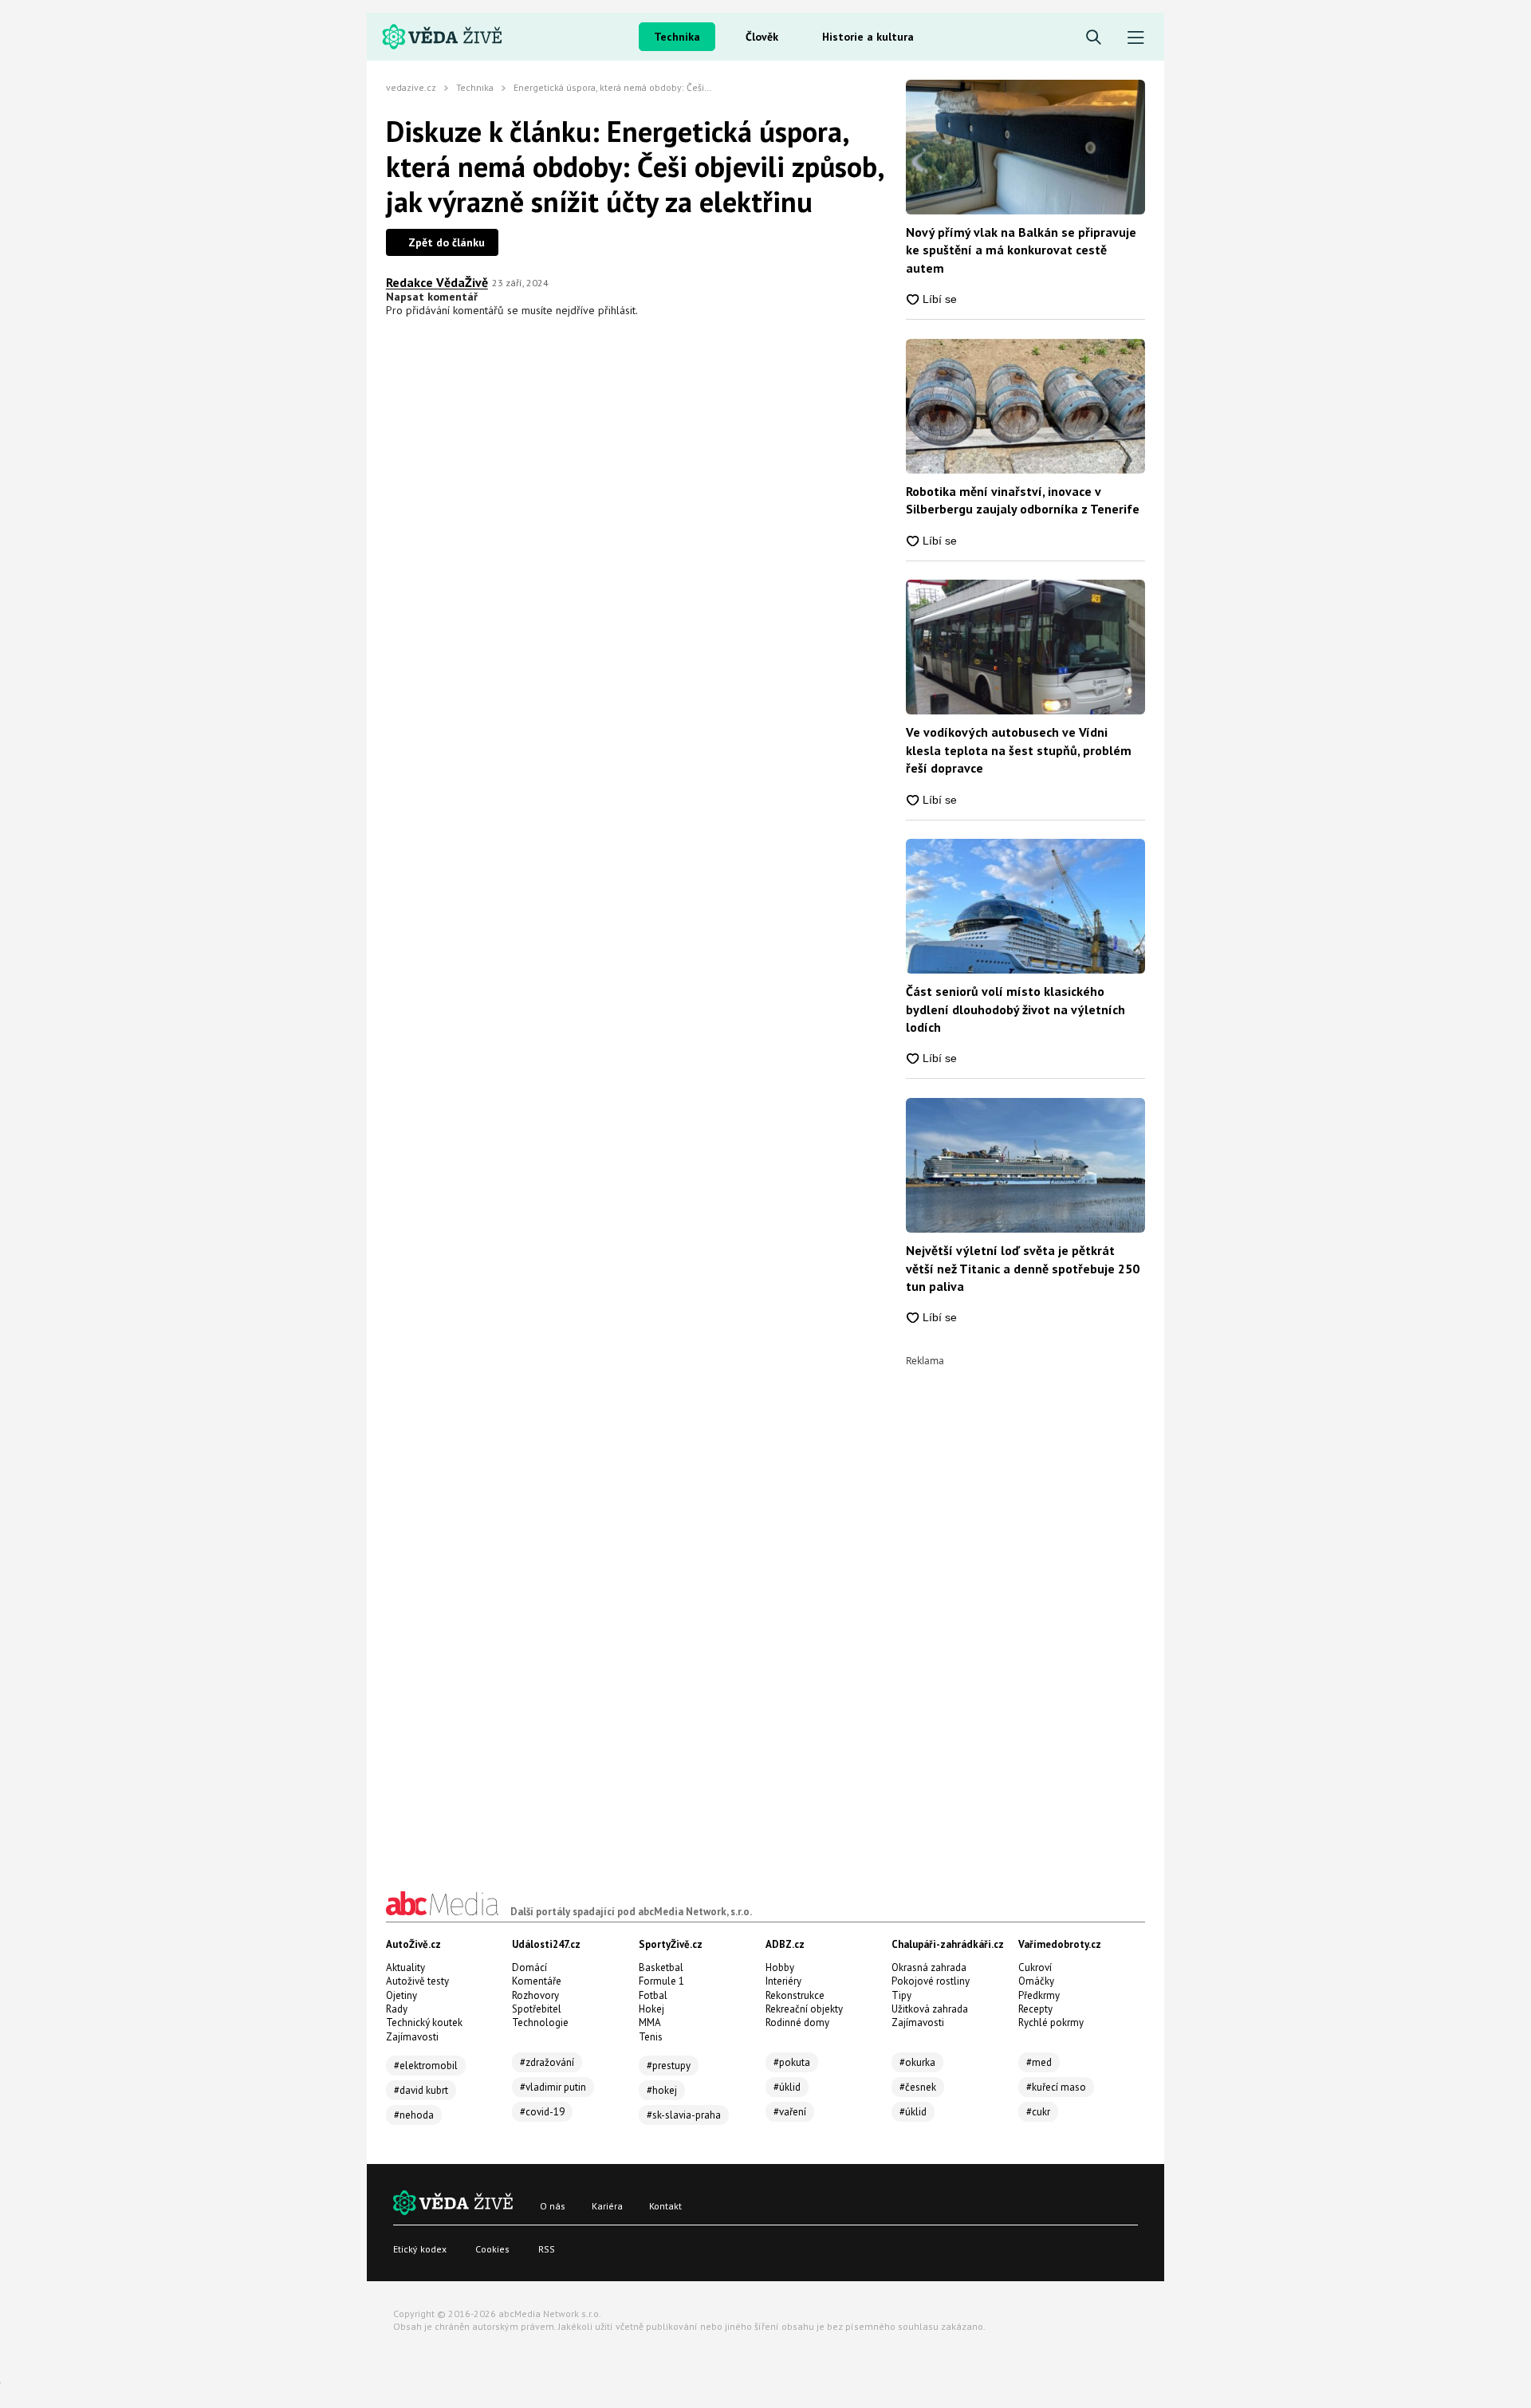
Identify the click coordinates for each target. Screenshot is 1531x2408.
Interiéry (783, 1981)
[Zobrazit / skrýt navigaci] (1136, 38)
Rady (397, 2009)
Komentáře (537, 1981)
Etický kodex (420, 2249)
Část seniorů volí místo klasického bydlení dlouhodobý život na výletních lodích (1015, 1009)
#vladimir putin (553, 2087)
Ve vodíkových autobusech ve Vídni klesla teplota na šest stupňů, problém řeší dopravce (1019, 750)
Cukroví (1035, 1967)
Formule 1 (661, 1981)
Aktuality (405, 1967)
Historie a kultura (868, 37)
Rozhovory (535, 1995)
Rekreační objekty (804, 2009)
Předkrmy (1039, 1995)
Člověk (762, 37)
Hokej (651, 2009)
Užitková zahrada (930, 2009)
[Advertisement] (1025, 1605)
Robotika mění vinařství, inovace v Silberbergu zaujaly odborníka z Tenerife (1023, 500)
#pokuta (792, 2062)
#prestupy (669, 2066)
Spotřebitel (537, 2009)
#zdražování (547, 2062)
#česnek (918, 2087)
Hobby (780, 1967)
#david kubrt (421, 2090)
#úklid (787, 2087)
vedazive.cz (411, 87)
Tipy (901, 1995)
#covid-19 (542, 2112)
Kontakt (665, 2206)
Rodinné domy (797, 2022)
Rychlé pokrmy (1051, 2022)
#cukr (1038, 2112)
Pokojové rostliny (931, 1981)
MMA (650, 2022)
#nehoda (414, 2115)
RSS (547, 2249)
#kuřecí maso (1056, 2087)
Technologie (540, 2022)
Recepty (1035, 2009)
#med (1039, 2062)
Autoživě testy (417, 1981)
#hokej (662, 2090)
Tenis (651, 2037)
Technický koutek (424, 2022)
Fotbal (653, 1995)
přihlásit (617, 310)
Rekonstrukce (795, 1995)
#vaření (790, 2112)
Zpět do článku (447, 242)
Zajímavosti (412, 2037)
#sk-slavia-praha (684, 2115)
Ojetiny (401, 1995)
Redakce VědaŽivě (437, 282)
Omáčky (1036, 1981)
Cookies (492, 2249)
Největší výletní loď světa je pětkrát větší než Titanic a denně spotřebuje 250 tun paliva (1023, 1268)
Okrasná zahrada (929, 1967)
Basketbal (661, 1967)
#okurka (917, 2062)
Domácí (529, 1967)
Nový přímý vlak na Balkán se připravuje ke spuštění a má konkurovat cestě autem (1021, 250)
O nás (553, 2206)
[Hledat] (1094, 38)
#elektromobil (426, 2066)
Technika (677, 37)
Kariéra (607, 2206)
